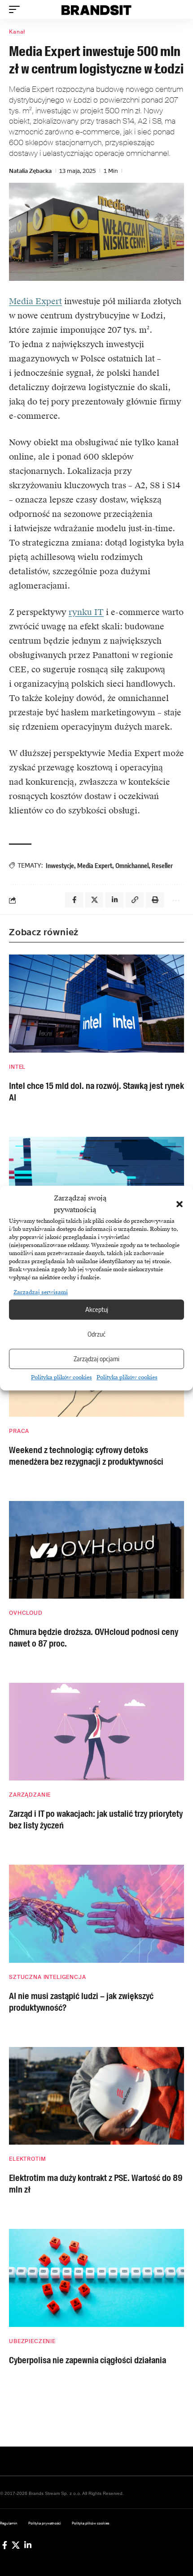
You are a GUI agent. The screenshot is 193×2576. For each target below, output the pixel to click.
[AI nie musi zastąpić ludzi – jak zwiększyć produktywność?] (96, 1914)
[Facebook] (5, 2545)
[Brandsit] (96, 9)
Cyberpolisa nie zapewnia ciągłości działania (88, 2360)
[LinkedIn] (28, 2545)
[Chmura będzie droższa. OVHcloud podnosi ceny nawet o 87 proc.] (96, 1550)
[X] (16, 2545)
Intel (17, 1067)
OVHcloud (26, 1613)
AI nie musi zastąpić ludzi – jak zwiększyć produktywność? (81, 2002)
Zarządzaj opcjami (96, 1359)
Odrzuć (96, 1334)
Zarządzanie (30, 1795)
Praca (19, 1431)
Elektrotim (27, 2159)
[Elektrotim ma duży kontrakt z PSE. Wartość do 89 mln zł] (96, 2096)
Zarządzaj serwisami (41, 1292)
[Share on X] (94, 900)
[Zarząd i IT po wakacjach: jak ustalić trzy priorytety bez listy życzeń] (96, 1732)
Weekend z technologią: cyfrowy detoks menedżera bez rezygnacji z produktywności (86, 1456)
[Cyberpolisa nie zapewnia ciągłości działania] (96, 2278)
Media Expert (35, 301)
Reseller (162, 866)
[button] (180, 1204)
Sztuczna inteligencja (48, 1977)
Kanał (17, 32)
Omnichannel (132, 866)
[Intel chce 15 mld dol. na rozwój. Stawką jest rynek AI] (96, 1003)
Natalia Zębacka (30, 171)
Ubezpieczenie (32, 2341)
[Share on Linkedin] (114, 900)
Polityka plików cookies (61, 1377)
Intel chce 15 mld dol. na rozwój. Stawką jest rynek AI (96, 1092)
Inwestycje (60, 866)
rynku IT (86, 612)
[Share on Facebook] (74, 900)
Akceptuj (97, 1310)
